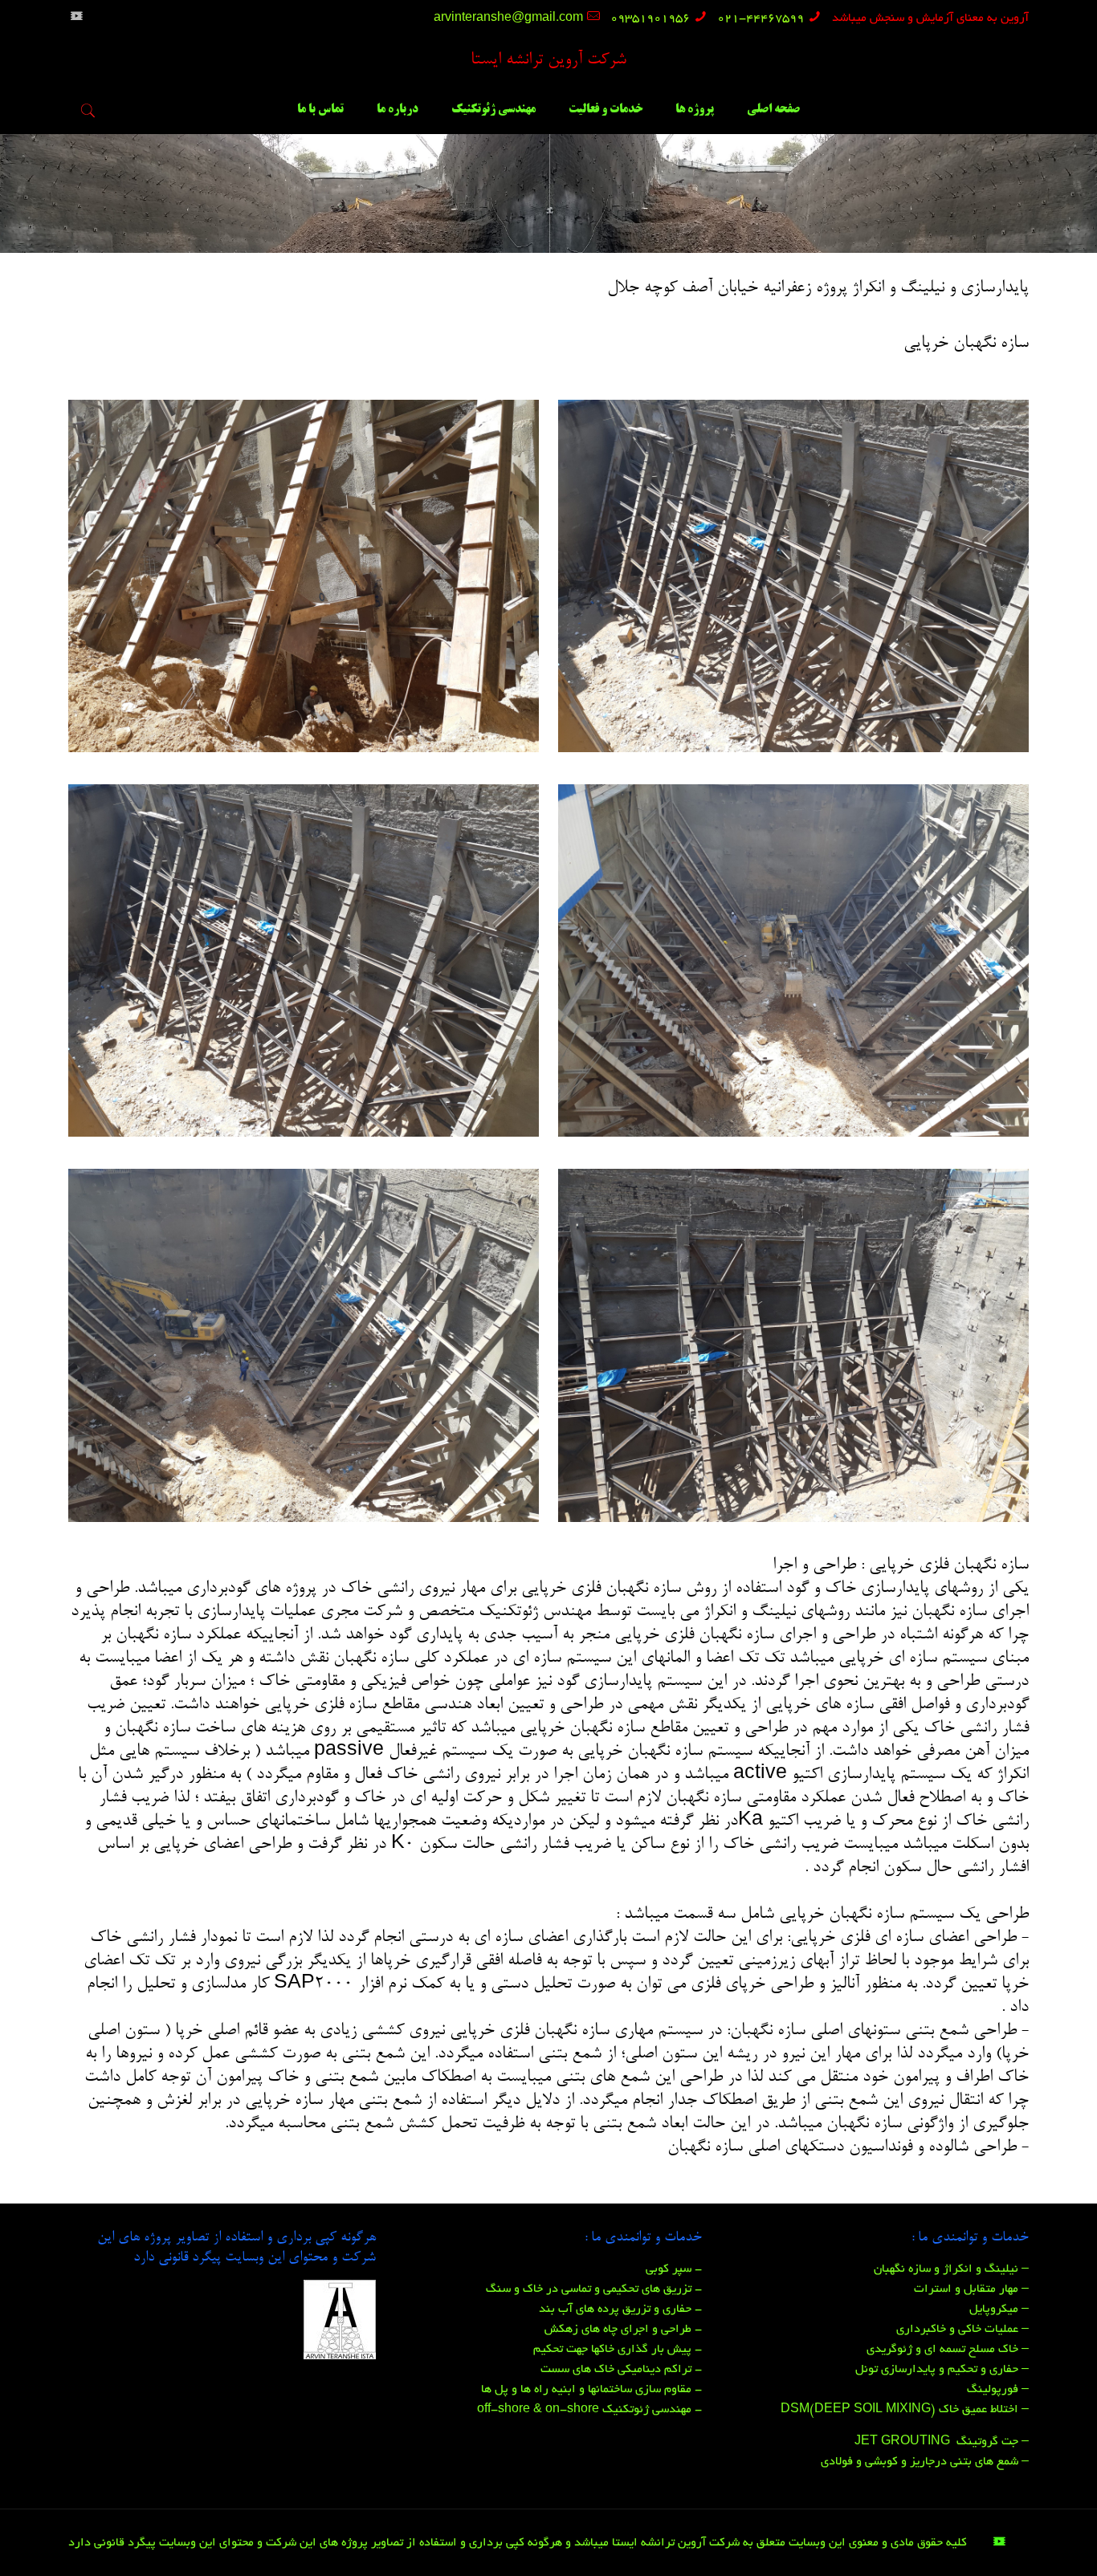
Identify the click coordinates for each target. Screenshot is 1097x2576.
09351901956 (650, 18)
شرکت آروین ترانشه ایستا (548, 61)
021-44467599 (761, 18)
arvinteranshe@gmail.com (508, 18)
